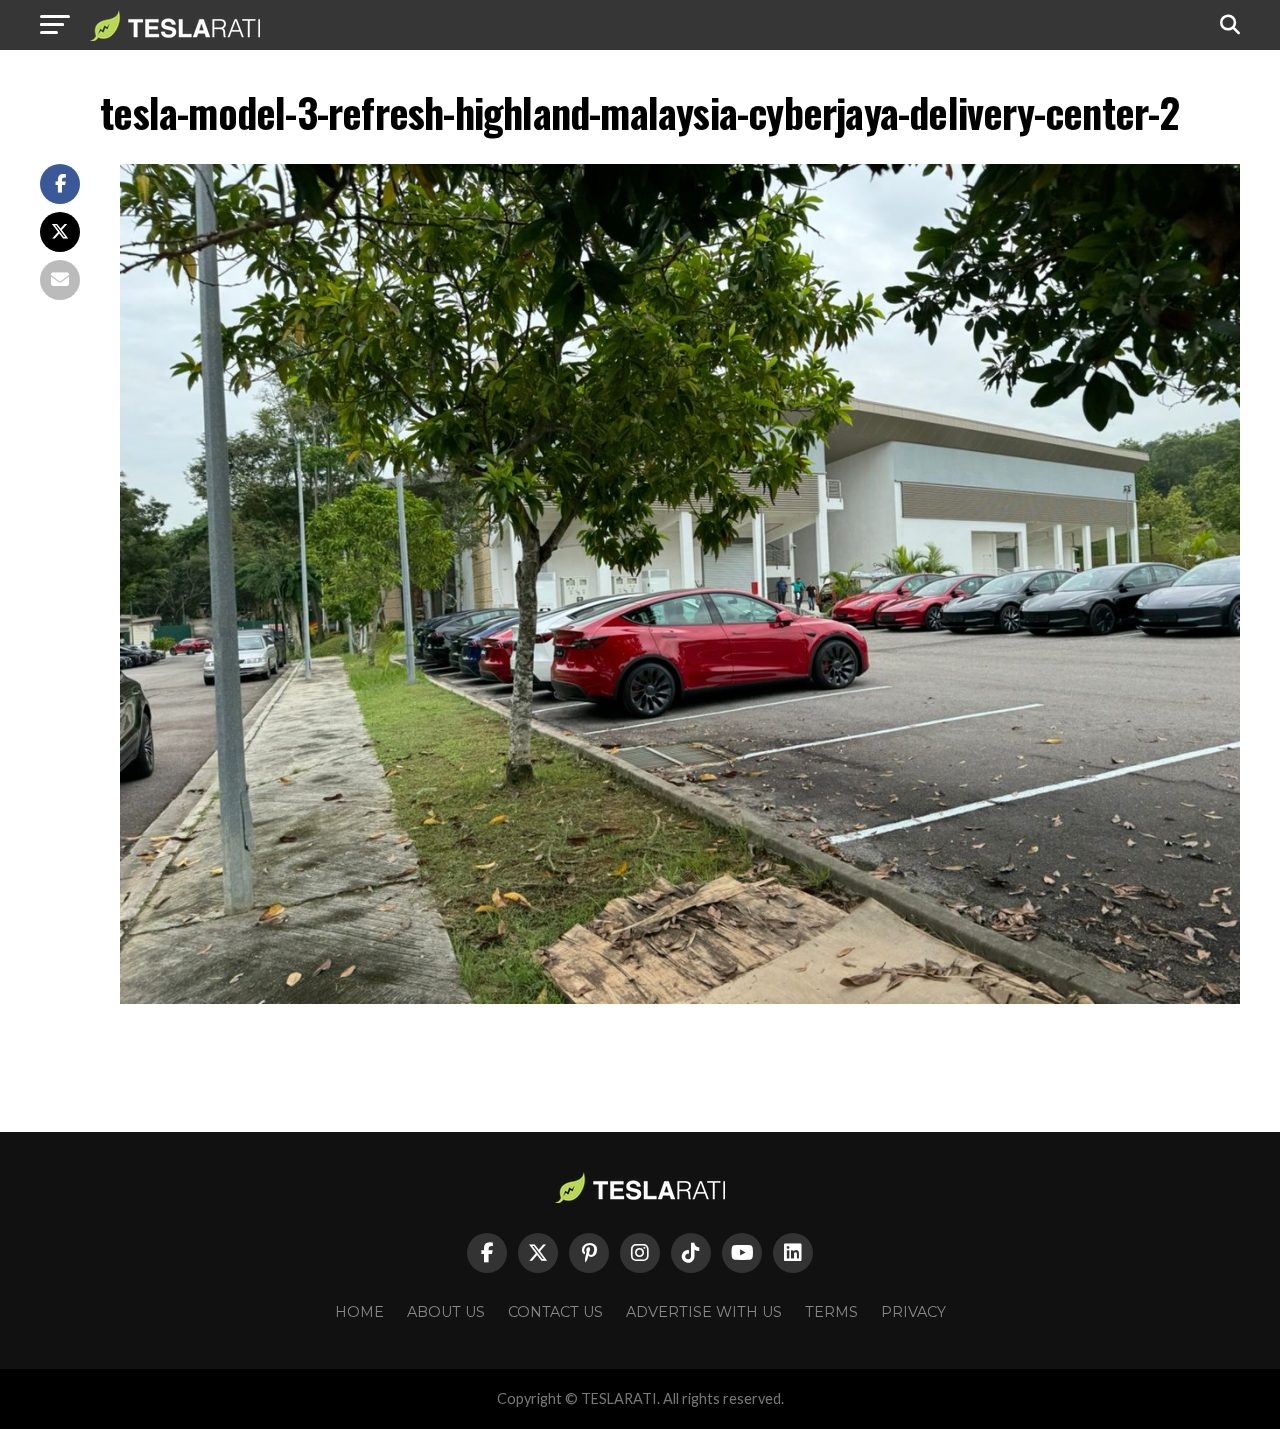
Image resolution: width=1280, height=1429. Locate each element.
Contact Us (555, 1312)
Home (359, 1312)
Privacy (913, 1312)
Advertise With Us (704, 1312)
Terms (831, 1312)
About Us (446, 1312)
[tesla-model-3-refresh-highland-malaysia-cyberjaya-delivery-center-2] (680, 998)
